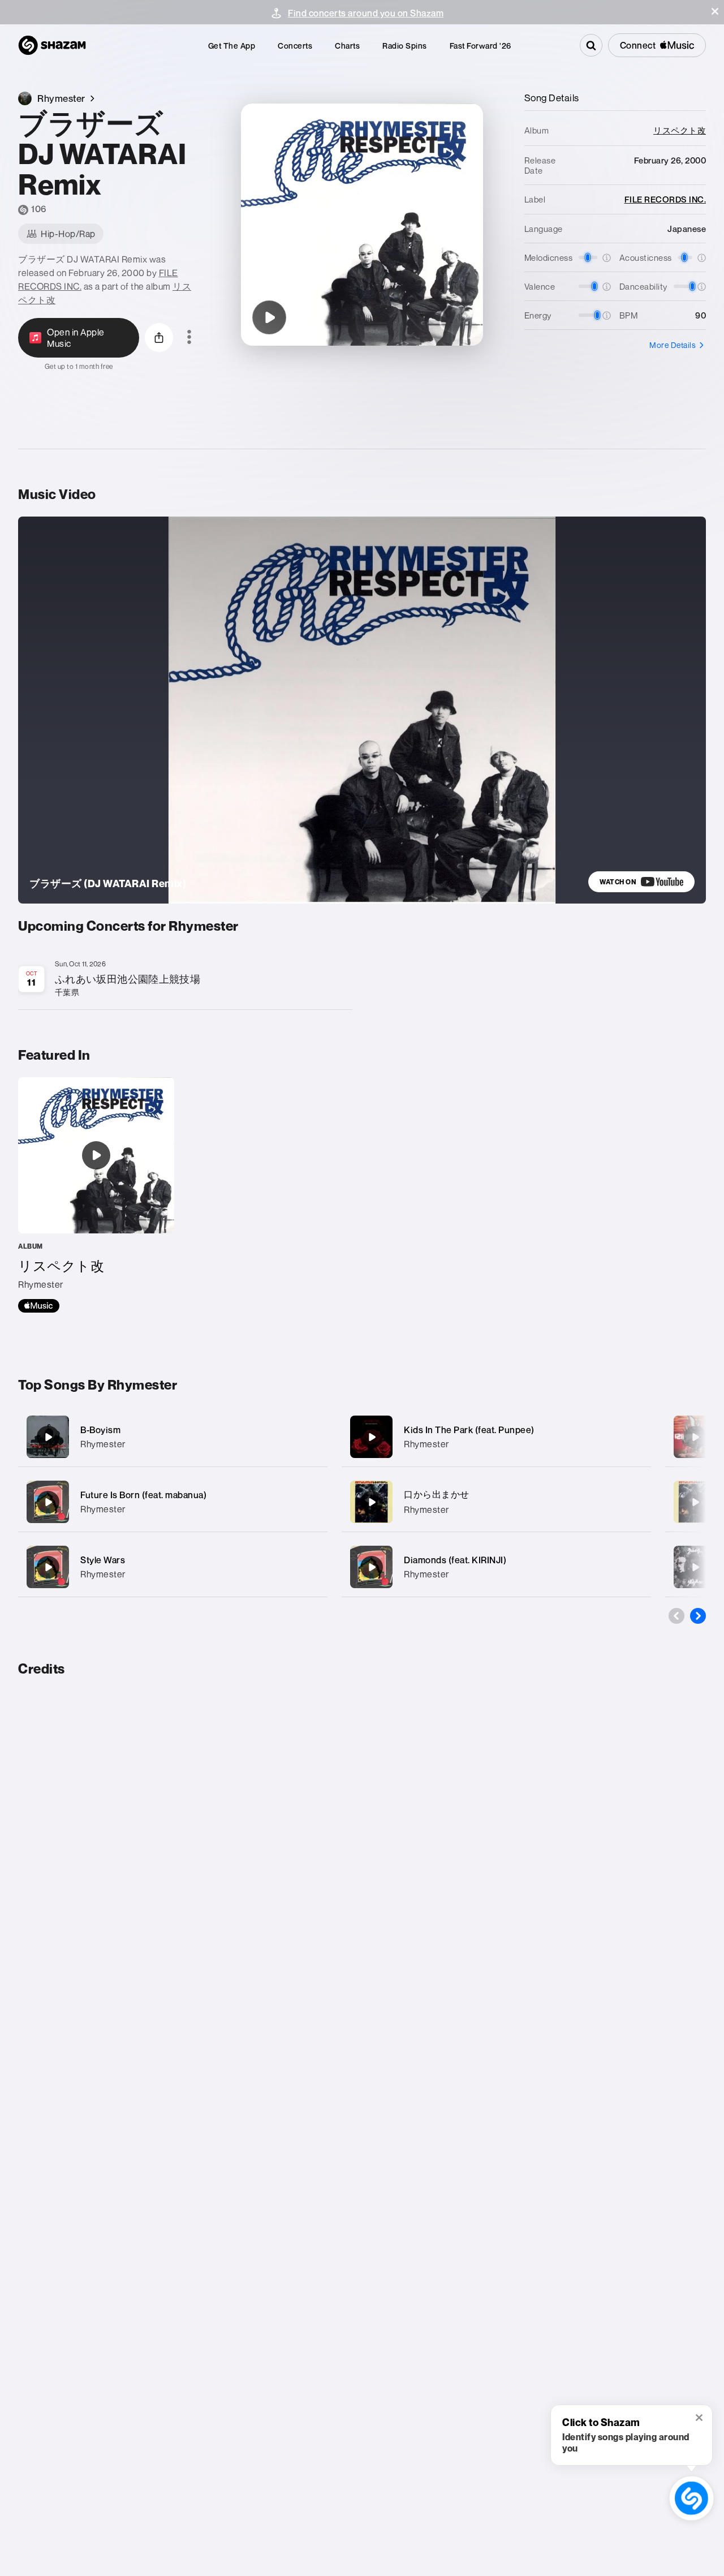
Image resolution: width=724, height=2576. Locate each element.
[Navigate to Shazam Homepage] (52, 45)
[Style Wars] (173, 1567)
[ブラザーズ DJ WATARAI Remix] (269, 317)
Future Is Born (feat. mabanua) (143, 1495)
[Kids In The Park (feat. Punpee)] (496, 1437)
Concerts (295, 46)
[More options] (189, 338)
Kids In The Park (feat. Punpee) (469, 1430)
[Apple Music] (39, 1306)
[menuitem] (232, 46)
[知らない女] (695, 1502)
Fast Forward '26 (480, 46)
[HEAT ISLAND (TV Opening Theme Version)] (695, 1437)
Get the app (232, 46)
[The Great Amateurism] (695, 1567)
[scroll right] (698, 1616)
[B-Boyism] (173, 1437)
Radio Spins (405, 46)
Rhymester (103, 1444)
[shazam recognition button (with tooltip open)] (691, 2498)
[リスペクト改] (96, 1195)
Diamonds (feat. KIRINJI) (455, 1560)
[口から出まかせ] (496, 1502)
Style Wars (103, 1560)
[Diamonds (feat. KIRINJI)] (496, 1567)
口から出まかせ (437, 1494)
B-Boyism (100, 1430)
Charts (347, 46)
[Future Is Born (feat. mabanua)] (173, 1502)
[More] (312, 1437)
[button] (715, 11)
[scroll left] (676, 1616)
